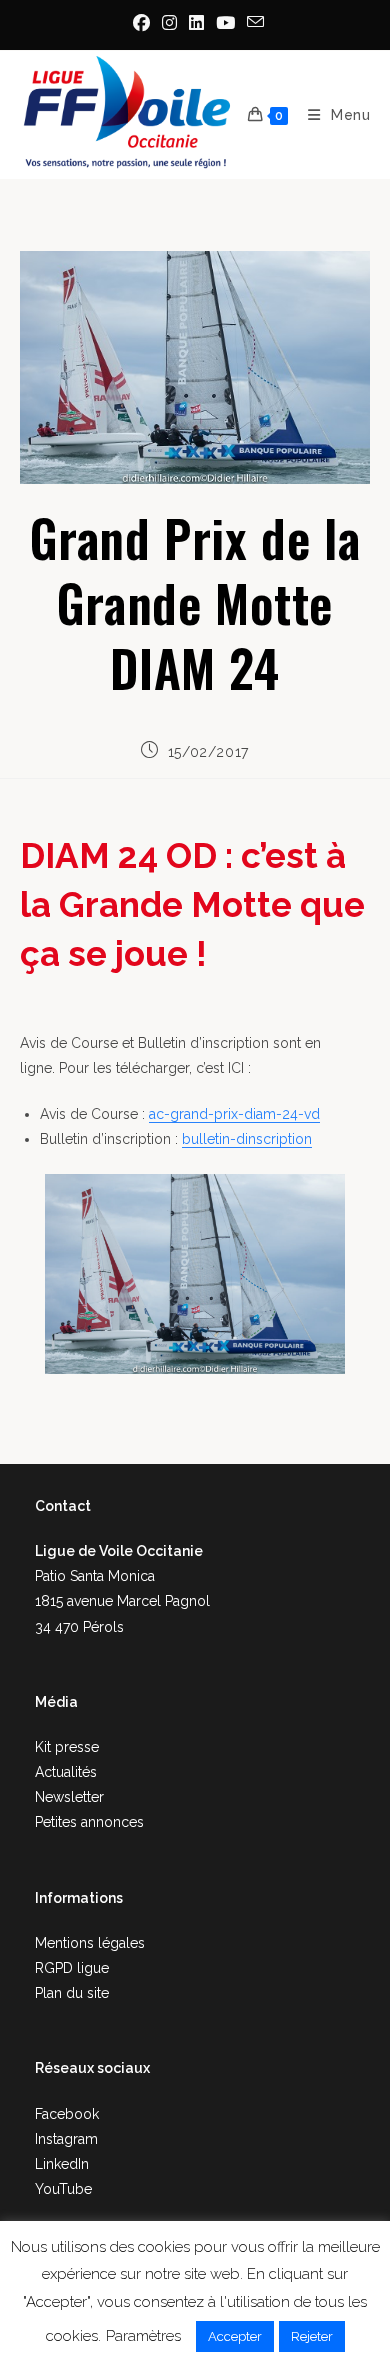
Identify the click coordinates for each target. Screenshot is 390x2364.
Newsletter (69, 1797)
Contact (63, 1506)
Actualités (66, 1772)
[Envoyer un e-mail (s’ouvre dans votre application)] (252, 22)
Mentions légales (90, 1943)
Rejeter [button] (312, 2336)
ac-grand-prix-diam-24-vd (234, 1114)
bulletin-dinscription (247, 1139)
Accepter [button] (235, 2336)
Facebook (67, 2114)
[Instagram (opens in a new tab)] (169, 23)
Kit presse (67, 1747)
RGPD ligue (72, 1968)
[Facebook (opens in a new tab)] (141, 23)
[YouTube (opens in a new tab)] (225, 23)
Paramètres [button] (143, 2336)
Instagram (66, 2139)
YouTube (63, 2189)
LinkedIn (62, 2164)
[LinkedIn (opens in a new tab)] (196, 23)
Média (56, 1702)
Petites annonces (89, 1822)
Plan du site (72, 1993)
